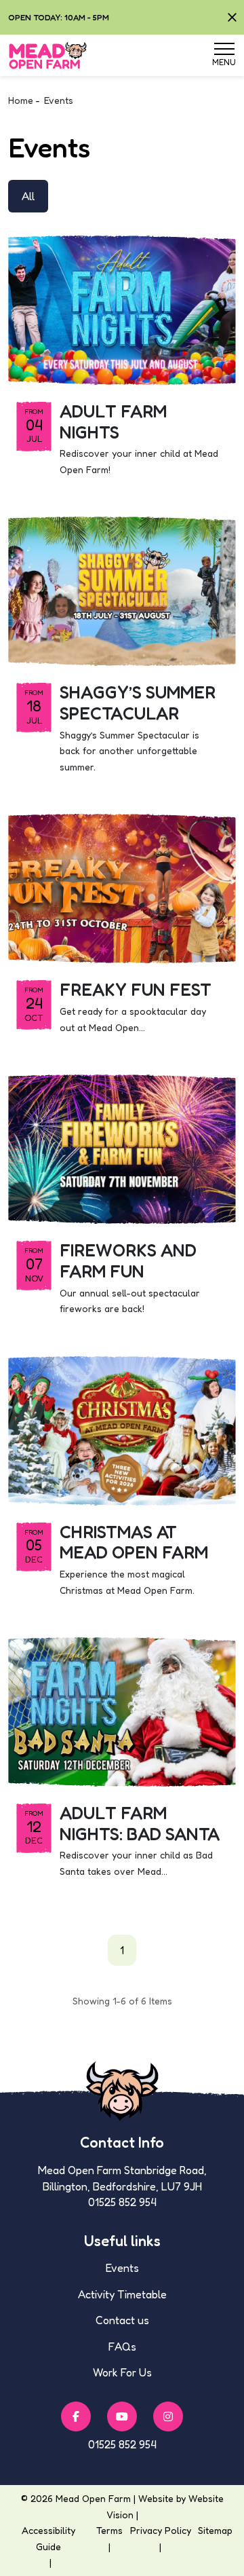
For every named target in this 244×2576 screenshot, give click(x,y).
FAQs (122, 2347)
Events (122, 2268)
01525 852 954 (122, 2444)
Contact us (122, 2320)
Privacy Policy (161, 2530)
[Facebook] (76, 2416)
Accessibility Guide (48, 2538)
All (28, 196)
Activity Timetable (122, 2294)
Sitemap (215, 2530)
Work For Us (122, 2372)
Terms (109, 2530)
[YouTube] (122, 2416)
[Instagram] (168, 2416)
